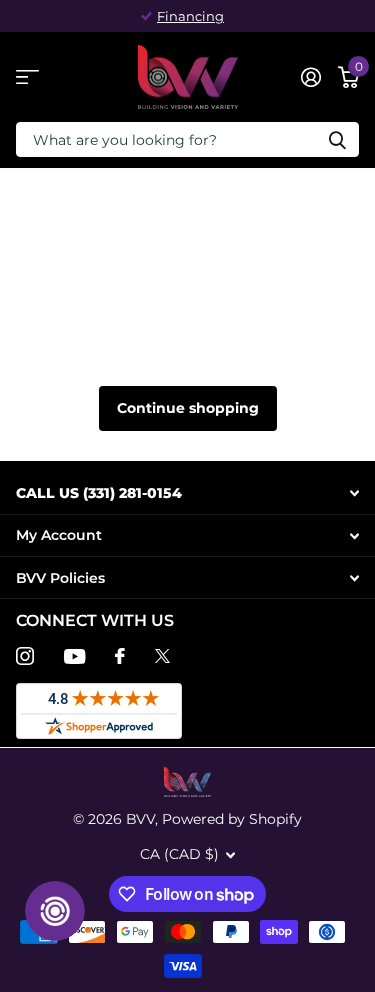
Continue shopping (188, 408)
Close (187, 493)
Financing (190, 16)
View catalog (27, 77)
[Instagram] (25, 656)
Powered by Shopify (232, 819)
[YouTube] (74, 656)
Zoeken (337, 139)
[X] (162, 656)
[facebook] (120, 656)
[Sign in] (310, 77)
